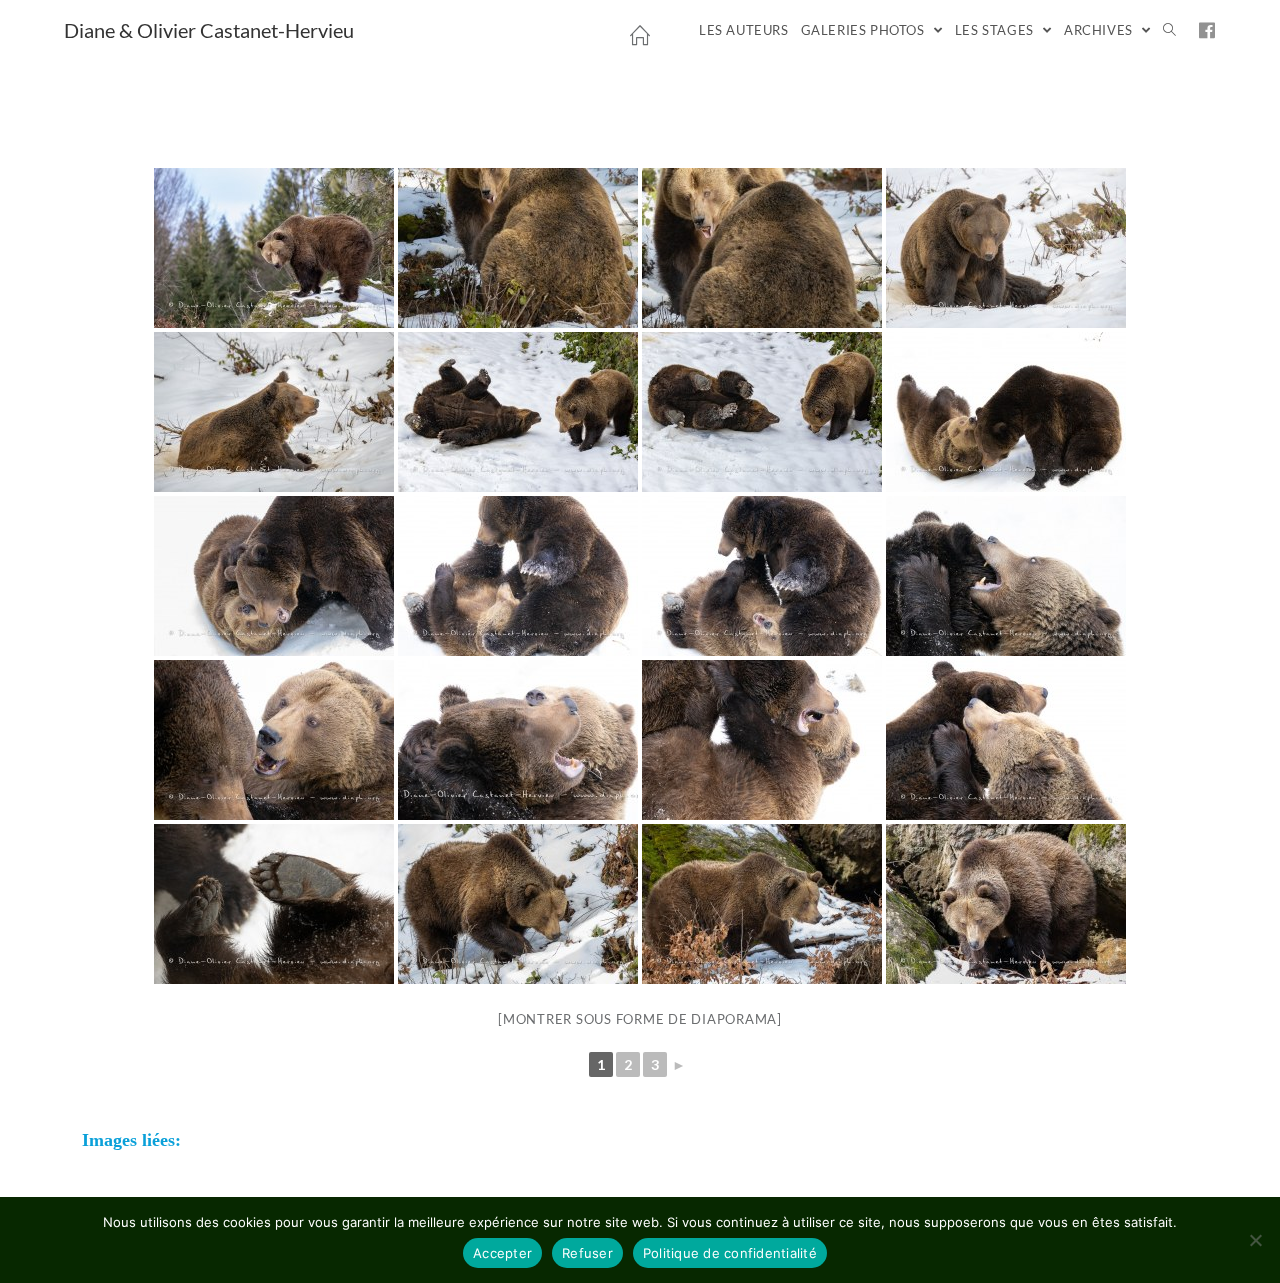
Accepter (502, 1253)
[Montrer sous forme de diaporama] (640, 1019)
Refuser (587, 1253)
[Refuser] (1255, 1240)
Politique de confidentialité (730, 1253)
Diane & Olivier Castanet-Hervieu (209, 30)
